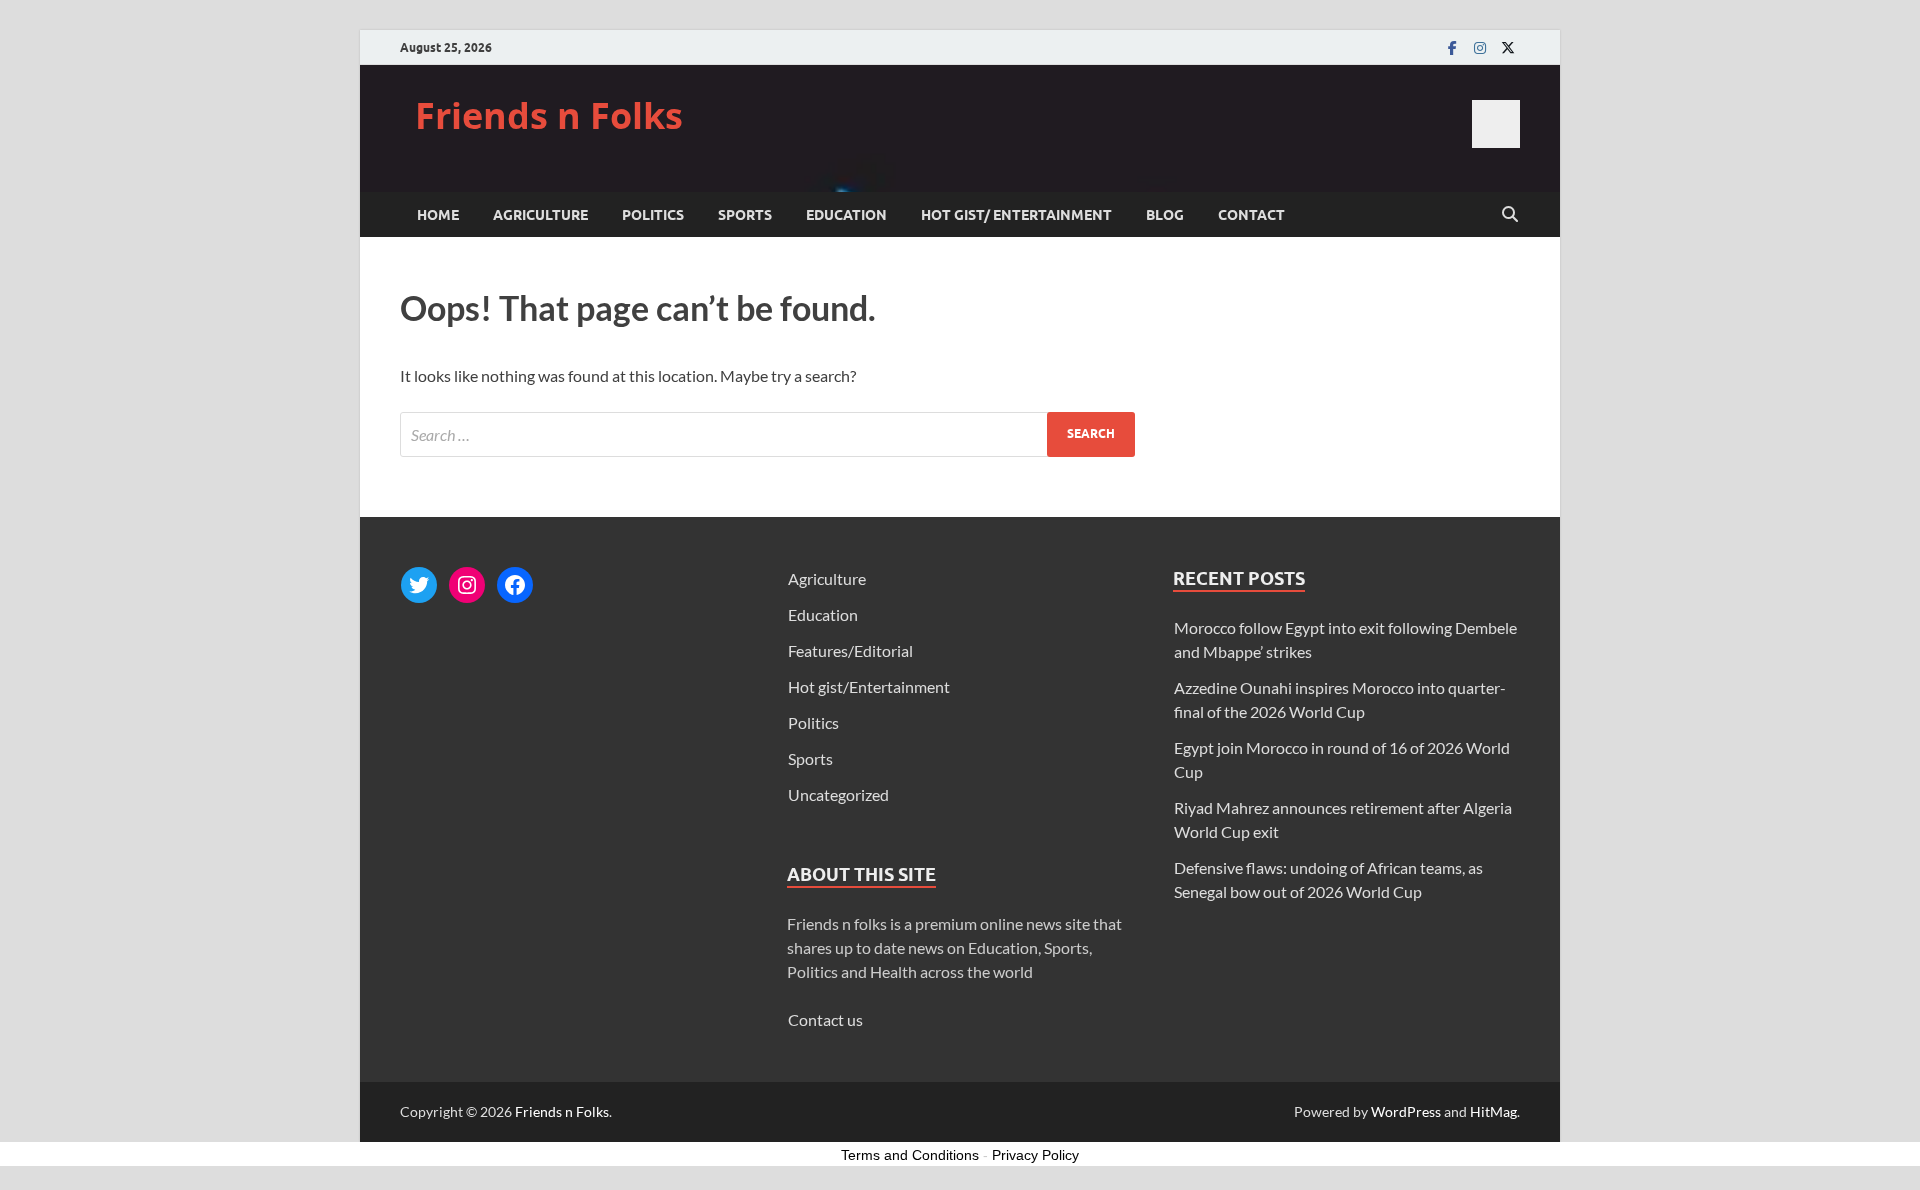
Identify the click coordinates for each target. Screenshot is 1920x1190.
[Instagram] (1480, 47)
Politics (653, 215)
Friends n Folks (549, 115)
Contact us (825, 1019)
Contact (1251, 215)
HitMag (1493, 1111)
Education (846, 215)
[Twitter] (1508, 47)
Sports (745, 215)
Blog (1165, 215)
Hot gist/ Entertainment (1016, 215)
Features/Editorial (850, 650)
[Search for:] (767, 434)
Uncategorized (838, 794)
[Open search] (1510, 215)
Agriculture (540, 215)
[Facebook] (1452, 47)
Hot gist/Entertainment (869, 686)
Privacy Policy (1035, 1155)
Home (438, 215)
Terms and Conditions (910, 1155)
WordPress (1406, 1111)
